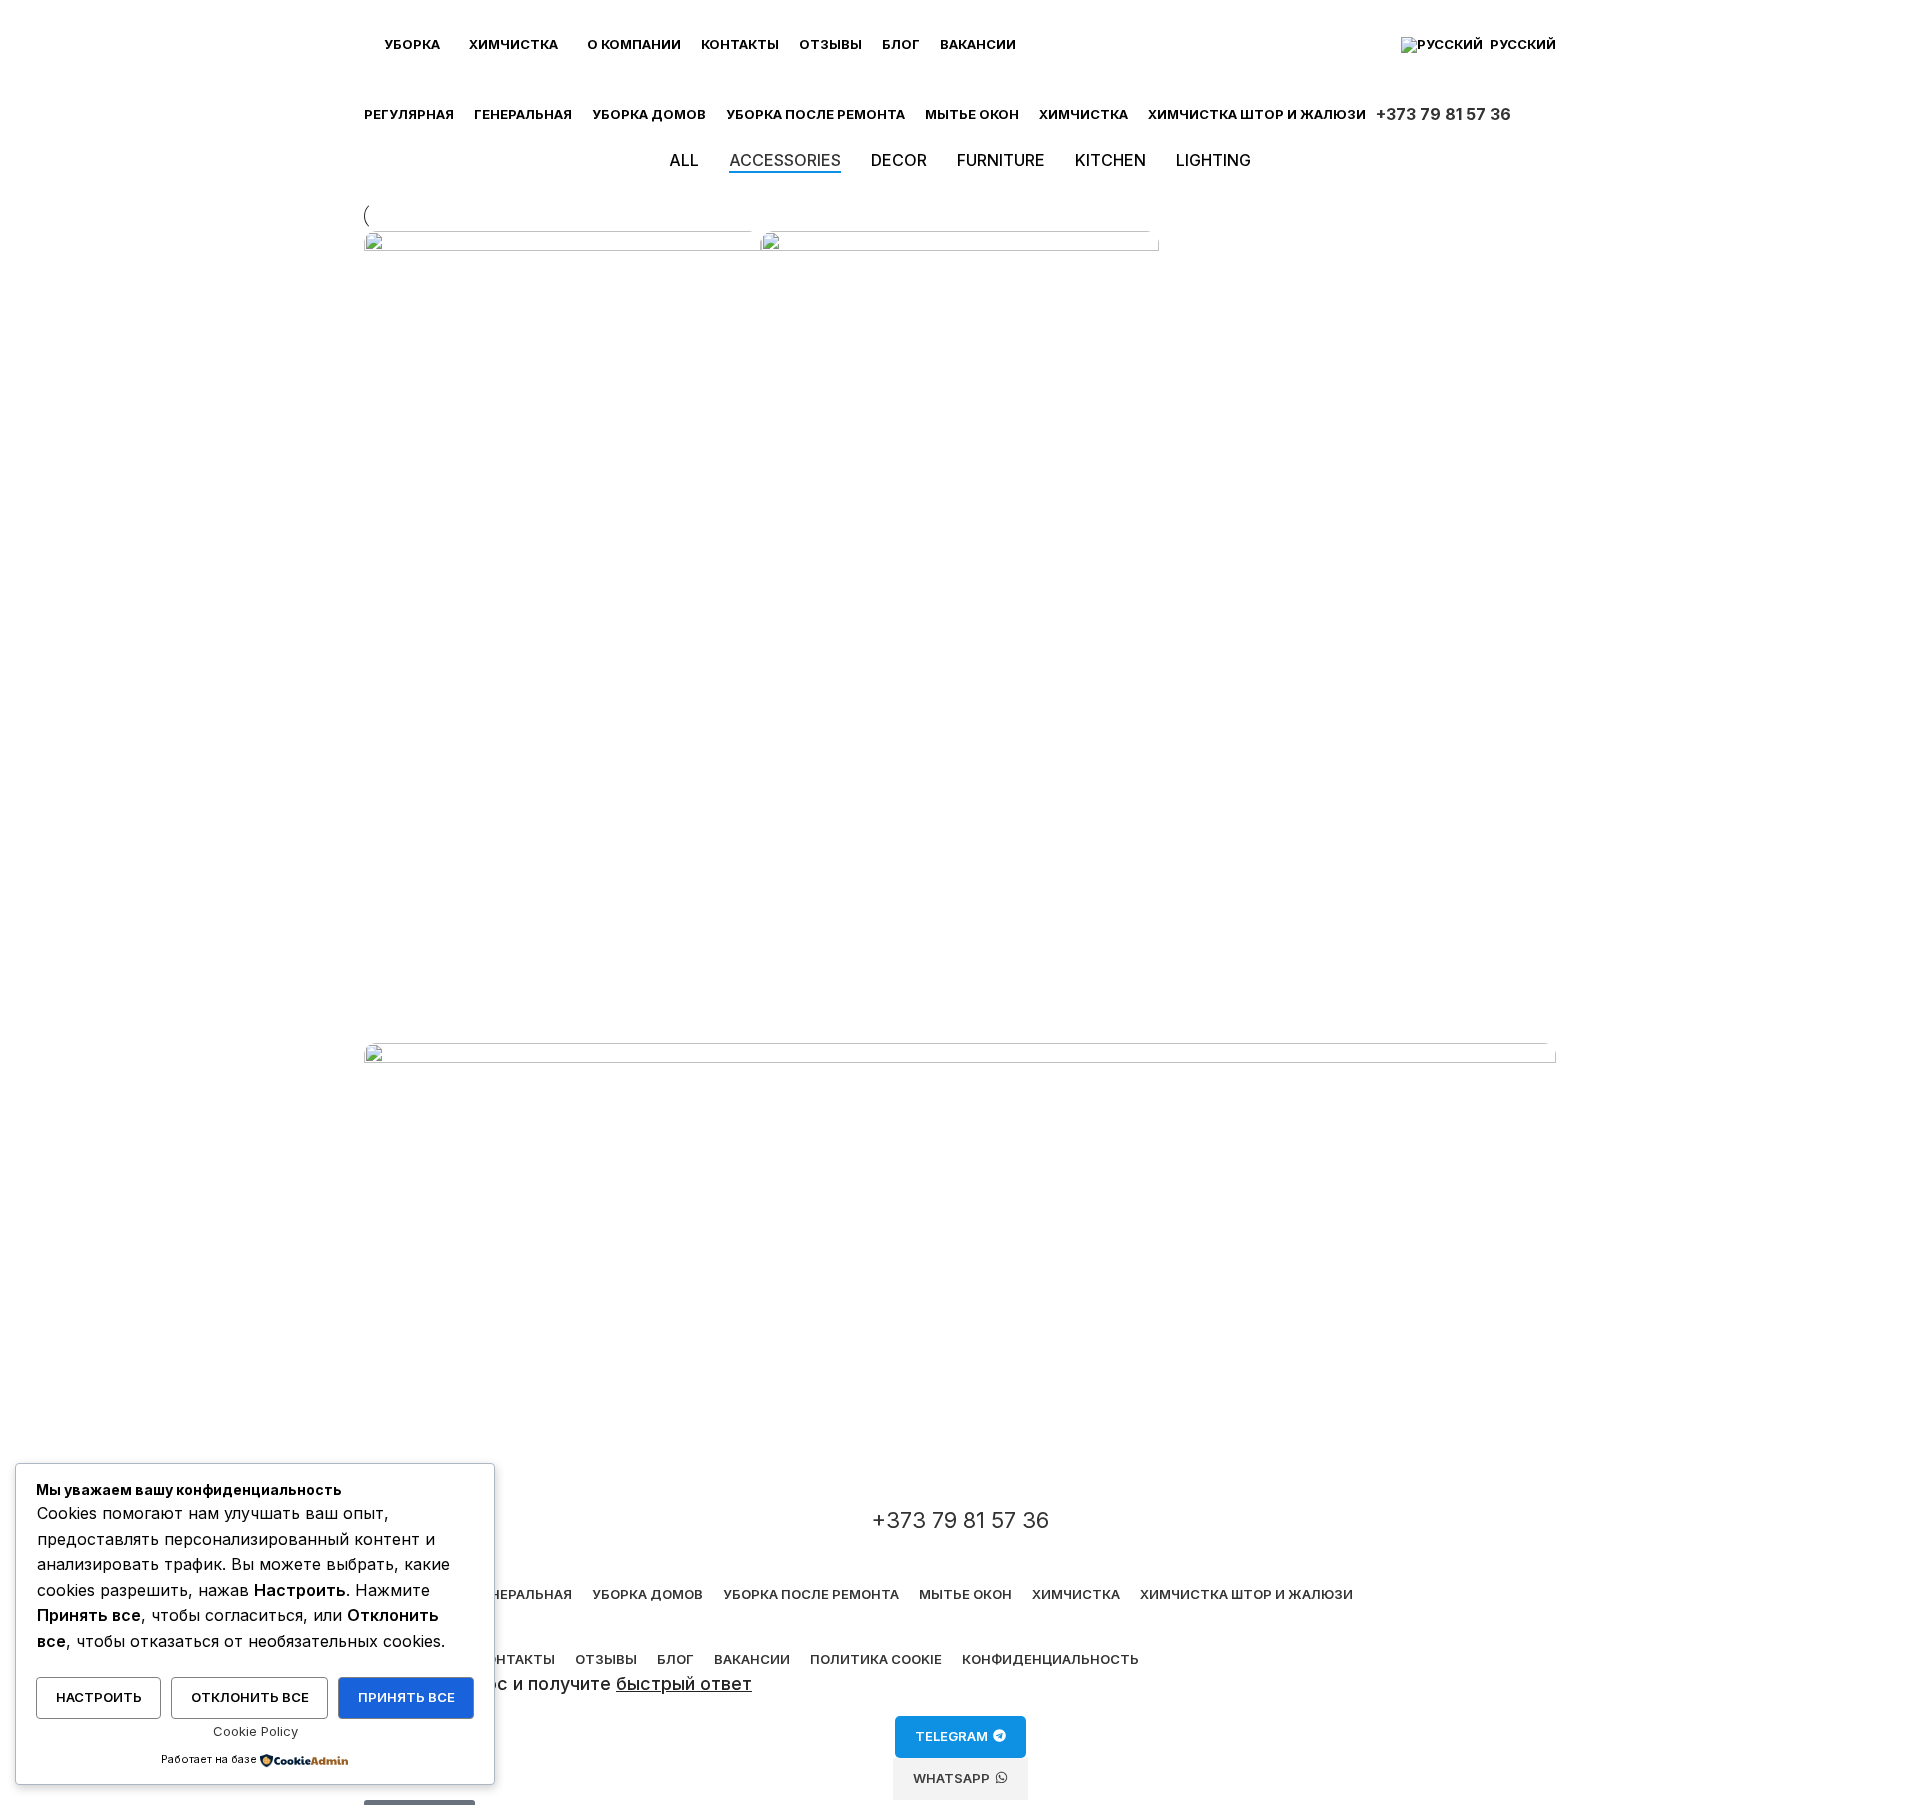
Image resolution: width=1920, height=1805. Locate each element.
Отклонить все (250, 1697)
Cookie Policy (255, 1731)
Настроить (99, 1697)
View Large (736, 253)
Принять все (406, 1697)
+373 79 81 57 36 (1443, 114)
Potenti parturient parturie (901, 694)
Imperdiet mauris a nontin (500, 694)
